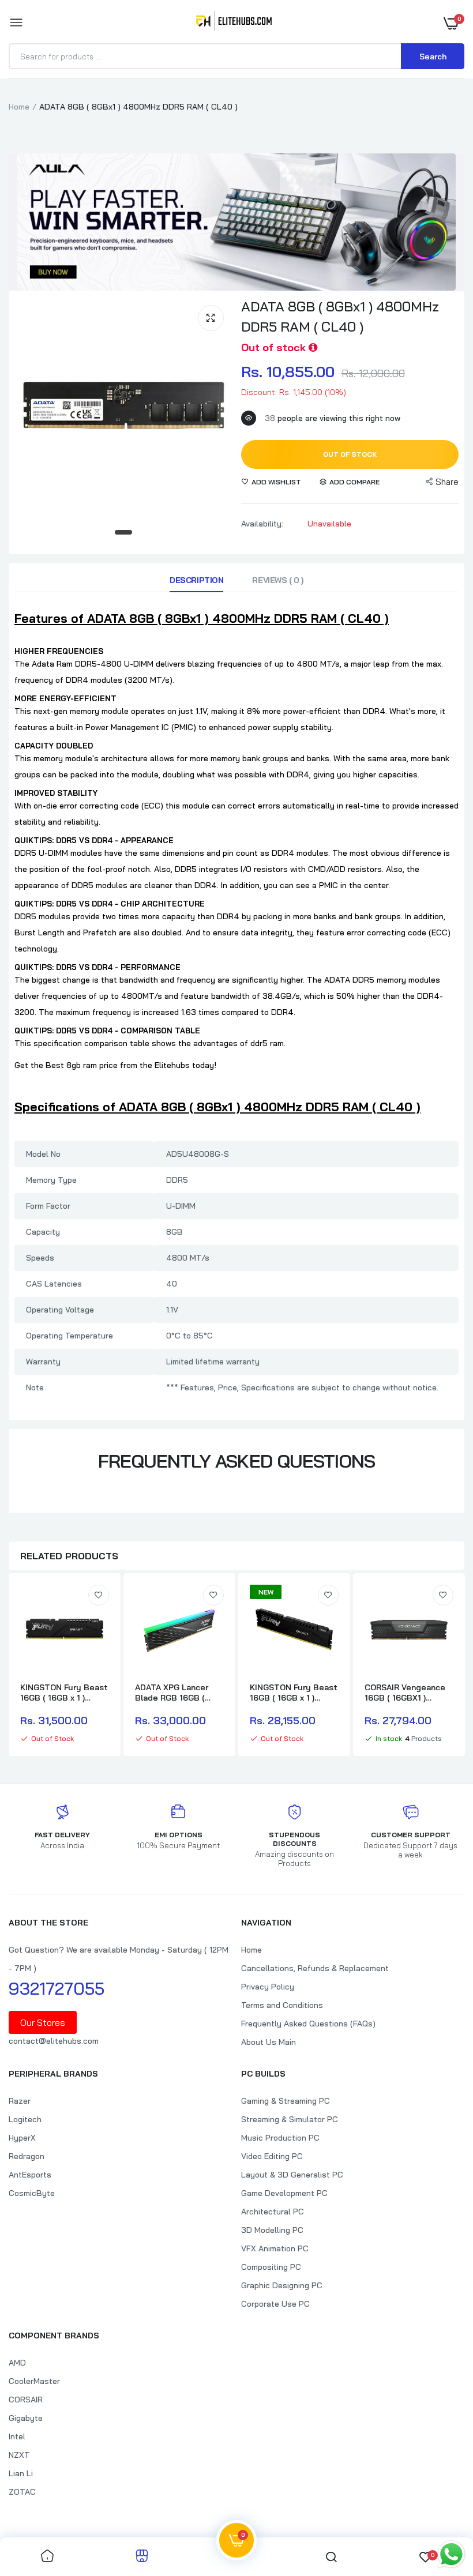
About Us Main (269, 2042)
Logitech (25, 2119)
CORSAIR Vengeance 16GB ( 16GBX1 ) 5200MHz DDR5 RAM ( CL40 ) (408, 1693)
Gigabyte (26, 2418)
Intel (17, 2436)
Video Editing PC (272, 2156)
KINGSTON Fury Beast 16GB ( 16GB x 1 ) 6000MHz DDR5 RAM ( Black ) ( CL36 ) (294, 1693)
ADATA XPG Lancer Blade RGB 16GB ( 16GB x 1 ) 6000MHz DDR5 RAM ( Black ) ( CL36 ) (175, 1693)
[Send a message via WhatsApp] (451, 2554)
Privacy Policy (268, 1987)
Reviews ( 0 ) (278, 580)
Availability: (262, 524)
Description (196, 580)
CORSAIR (26, 2400)
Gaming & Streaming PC (286, 2101)
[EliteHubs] (234, 23)
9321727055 (57, 1988)
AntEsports (30, 2175)
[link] (99, 1595)
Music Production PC (280, 2138)
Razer (20, 2101)
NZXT (19, 2455)
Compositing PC (271, 2267)
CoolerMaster (34, 2381)
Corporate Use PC (275, 2304)
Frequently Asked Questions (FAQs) (308, 2024)
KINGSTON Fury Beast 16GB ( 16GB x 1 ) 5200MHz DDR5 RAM (64, 1693)
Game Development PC (284, 2193)
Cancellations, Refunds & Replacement (315, 1968)
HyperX (22, 2138)
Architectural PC (273, 2212)
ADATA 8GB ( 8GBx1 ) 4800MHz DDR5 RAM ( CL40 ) (340, 316)
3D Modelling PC (272, 2230)
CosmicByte (32, 2193)
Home (19, 107)
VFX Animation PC (275, 2248)
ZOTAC (22, 2492)
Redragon (27, 2156)
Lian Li (21, 2473)
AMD (17, 2363)
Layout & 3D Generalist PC (292, 2175)
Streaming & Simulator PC (290, 2119)
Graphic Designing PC (282, 2285)
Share (447, 482)
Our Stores (43, 2022)
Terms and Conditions (282, 2005)
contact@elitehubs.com (54, 2041)
